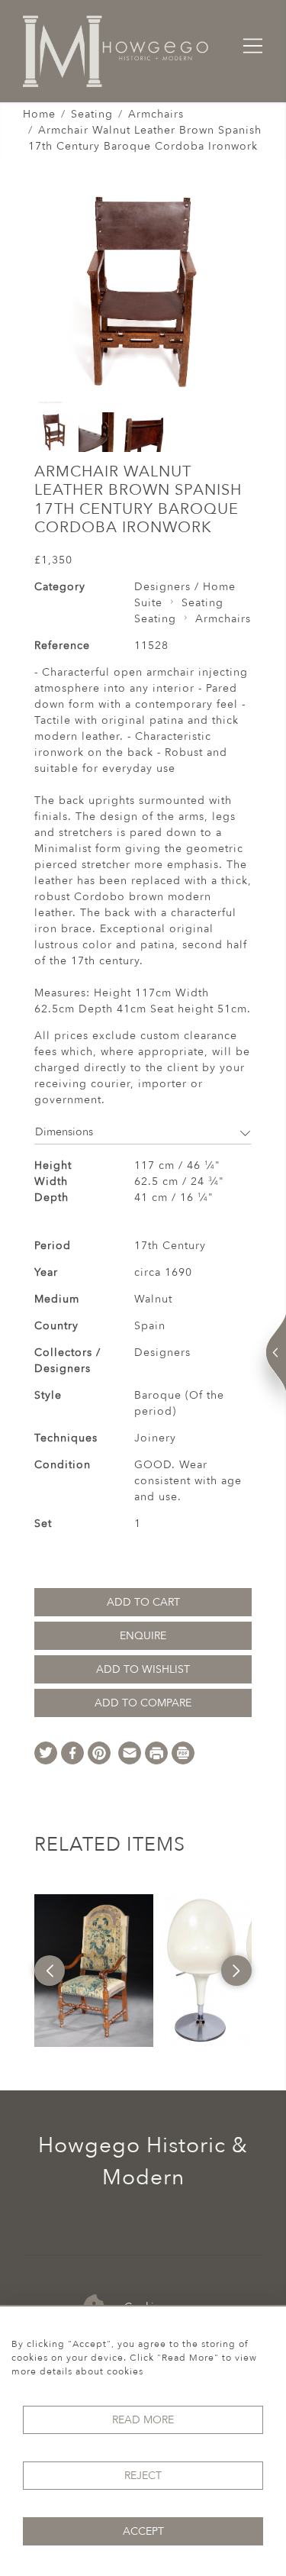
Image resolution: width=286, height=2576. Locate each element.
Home (39, 114)
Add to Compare (143, 1703)
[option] (94, 1971)
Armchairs (156, 114)
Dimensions (64, 1132)
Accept (143, 2531)
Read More (143, 2420)
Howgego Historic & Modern (143, 2161)
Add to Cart (143, 1602)
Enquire (143, 1636)
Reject (143, 2476)
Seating (92, 114)
